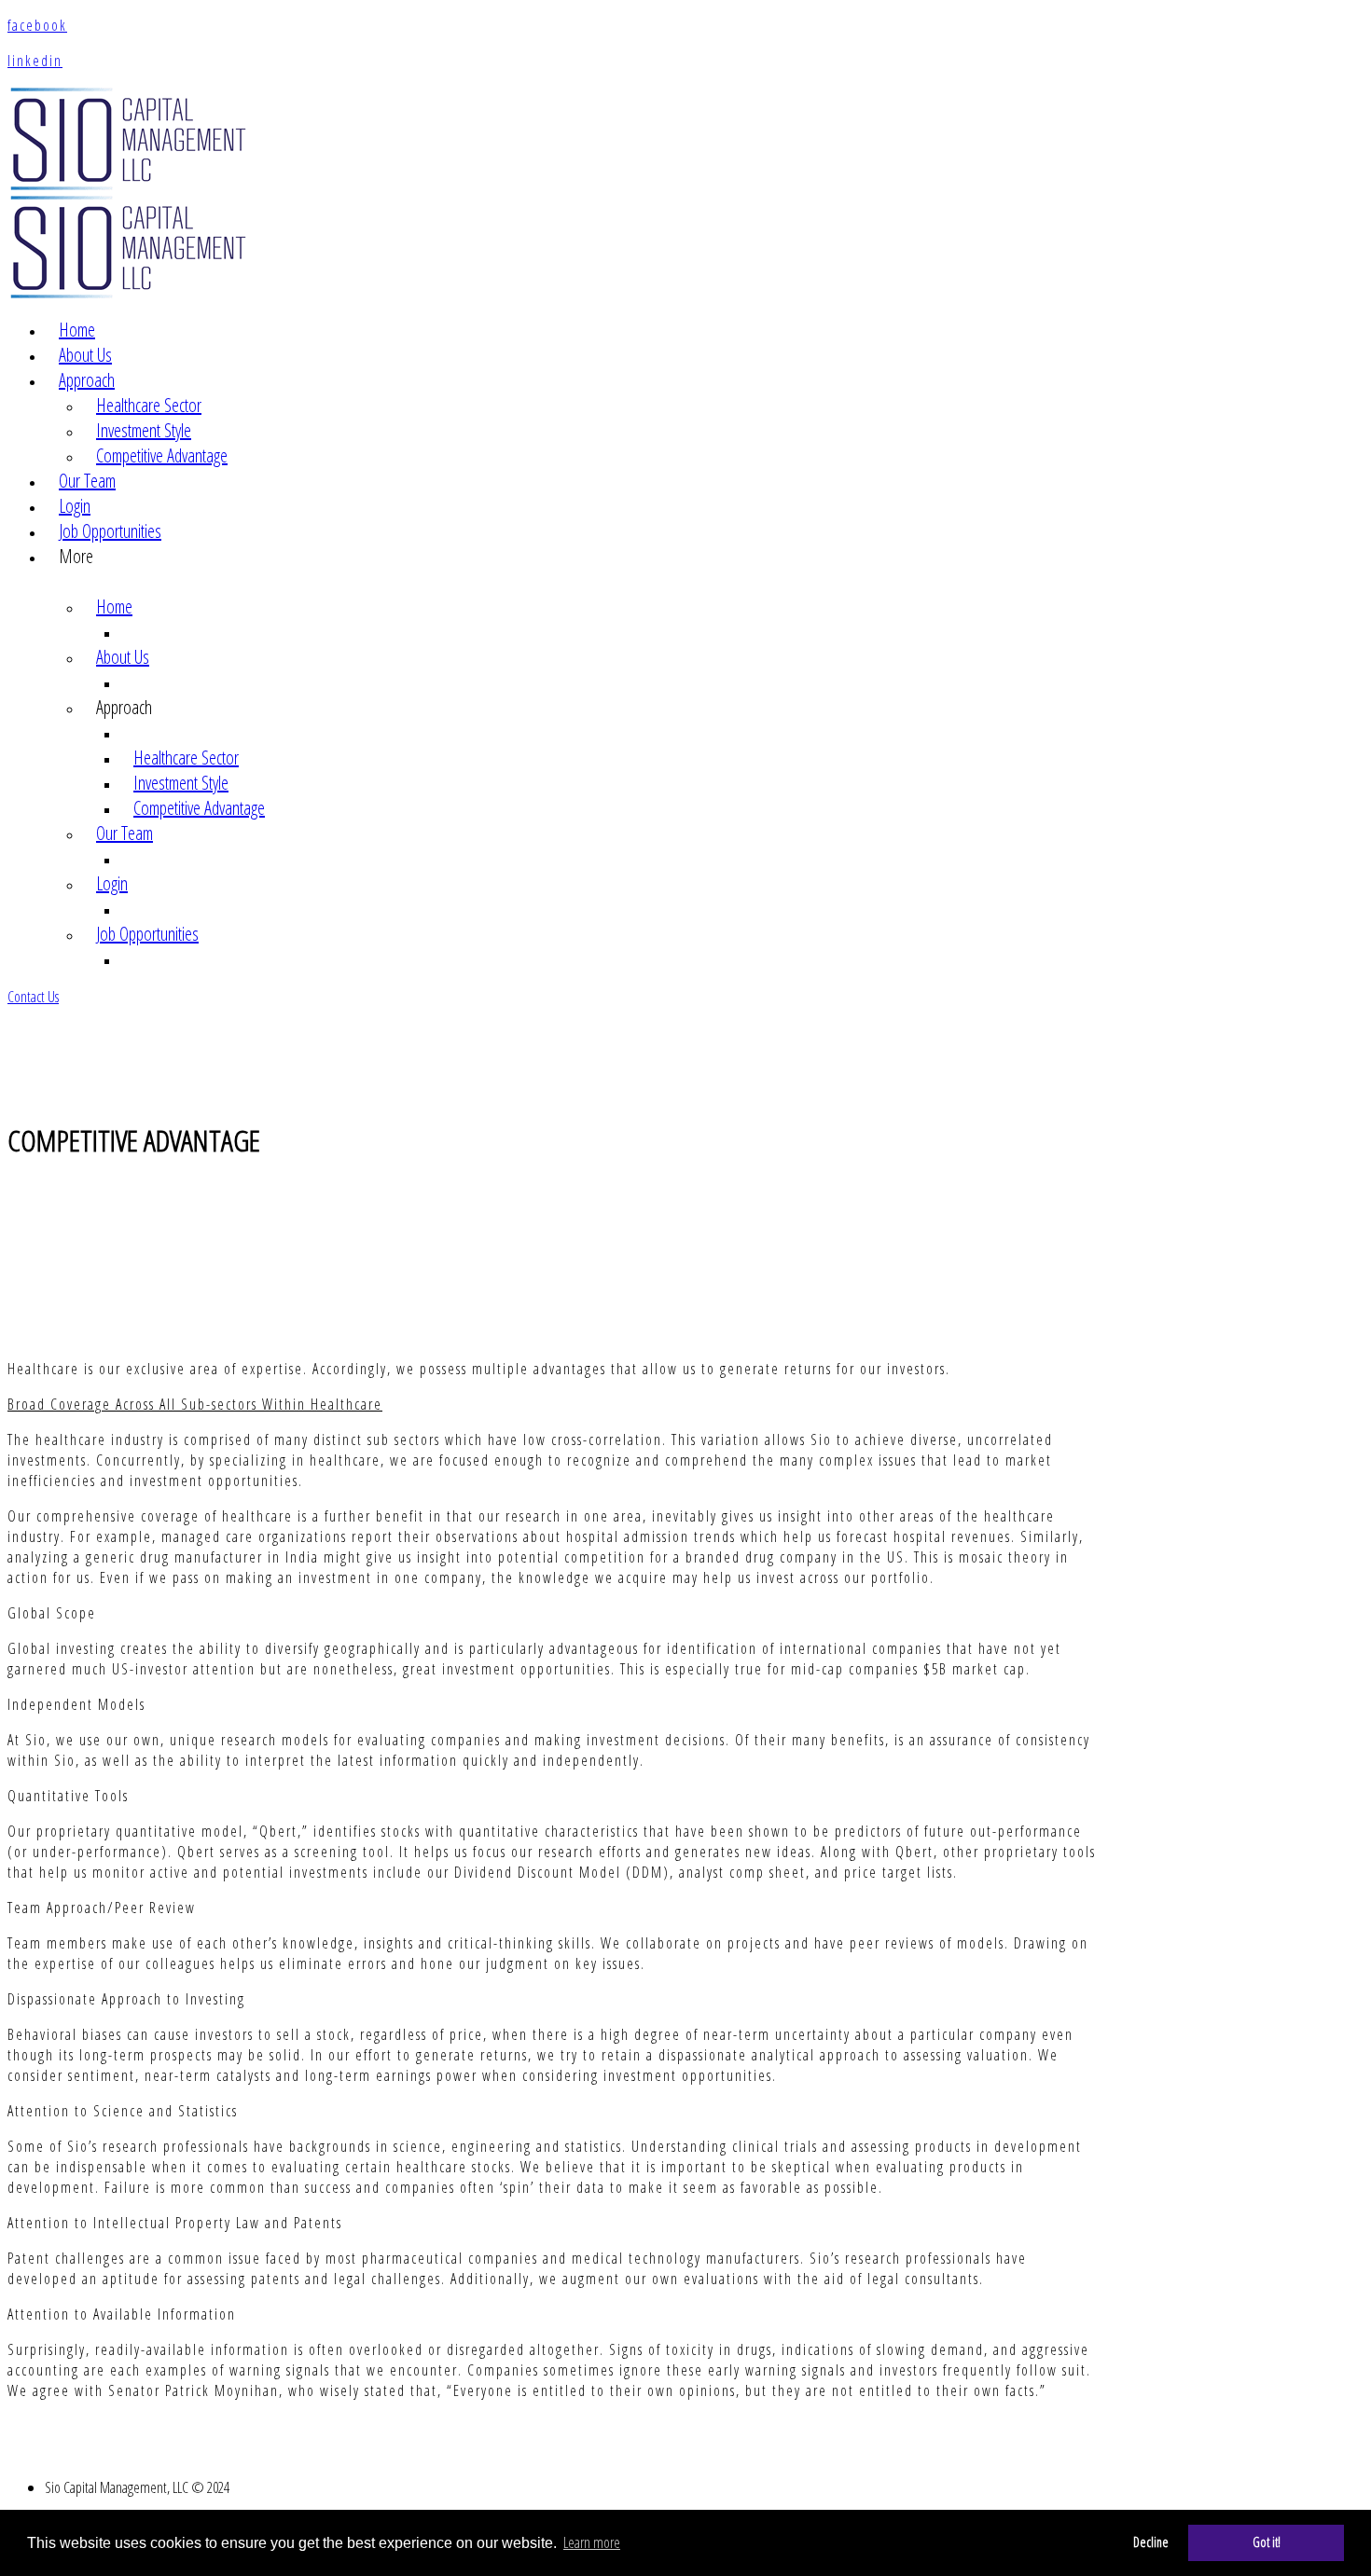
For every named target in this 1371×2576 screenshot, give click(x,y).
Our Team (87, 481)
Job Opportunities (110, 531)
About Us (85, 355)
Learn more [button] (592, 2542)
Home (77, 330)
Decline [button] (1151, 2542)
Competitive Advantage (162, 455)
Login (75, 506)
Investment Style (144, 430)
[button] (33, 997)
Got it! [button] (1267, 2542)
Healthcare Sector (149, 405)
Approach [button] (87, 380)
